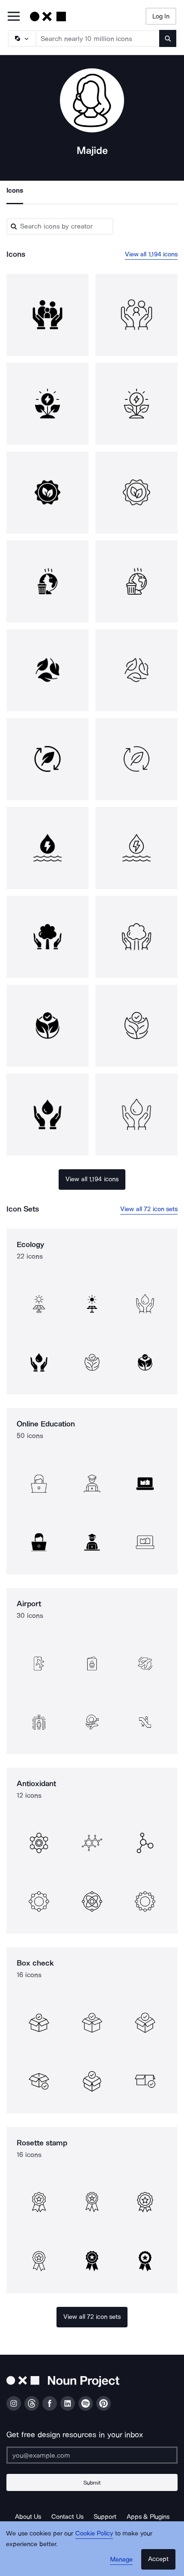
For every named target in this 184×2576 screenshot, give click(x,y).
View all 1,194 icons (151, 254)
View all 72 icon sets (149, 1209)
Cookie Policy (94, 2533)
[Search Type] (21, 38)
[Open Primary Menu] (14, 17)
